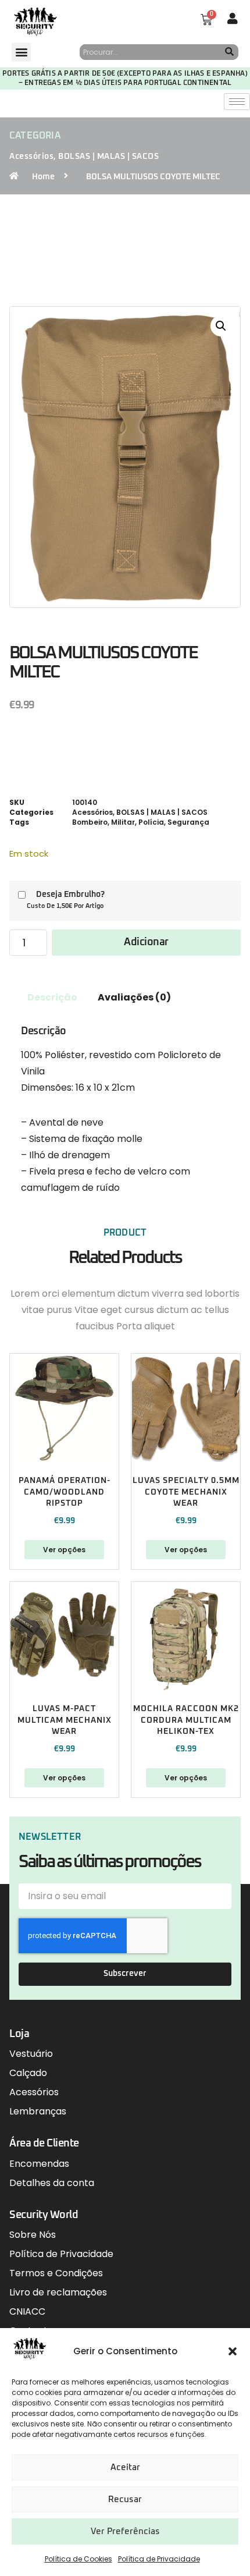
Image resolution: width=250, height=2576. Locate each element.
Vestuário (31, 2054)
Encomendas (39, 2164)
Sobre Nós (33, 2235)
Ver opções (64, 1550)
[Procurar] (230, 52)
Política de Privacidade (159, 2559)
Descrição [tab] (52, 997)
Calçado (28, 2073)
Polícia (151, 822)
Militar (123, 822)
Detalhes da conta (52, 2183)
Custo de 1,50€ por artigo (65, 906)
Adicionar (146, 942)
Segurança (188, 822)
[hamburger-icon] (237, 102)
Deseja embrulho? (70, 895)
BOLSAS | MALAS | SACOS (108, 157)
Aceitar (125, 2467)
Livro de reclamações (58, 2292)
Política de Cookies (78, 2559)
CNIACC (27, 2311)
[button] (233, 2351)
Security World (44, 2215)
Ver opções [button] (186, 1778)
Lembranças (38, 2111)
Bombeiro (90, 822)
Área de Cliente (44, 2144)
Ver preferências (125, 2531)
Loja (19, 2034)
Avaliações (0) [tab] (134, 997)
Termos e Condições (56, 2273)
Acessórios (31, 157)
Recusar (125, 2499)
